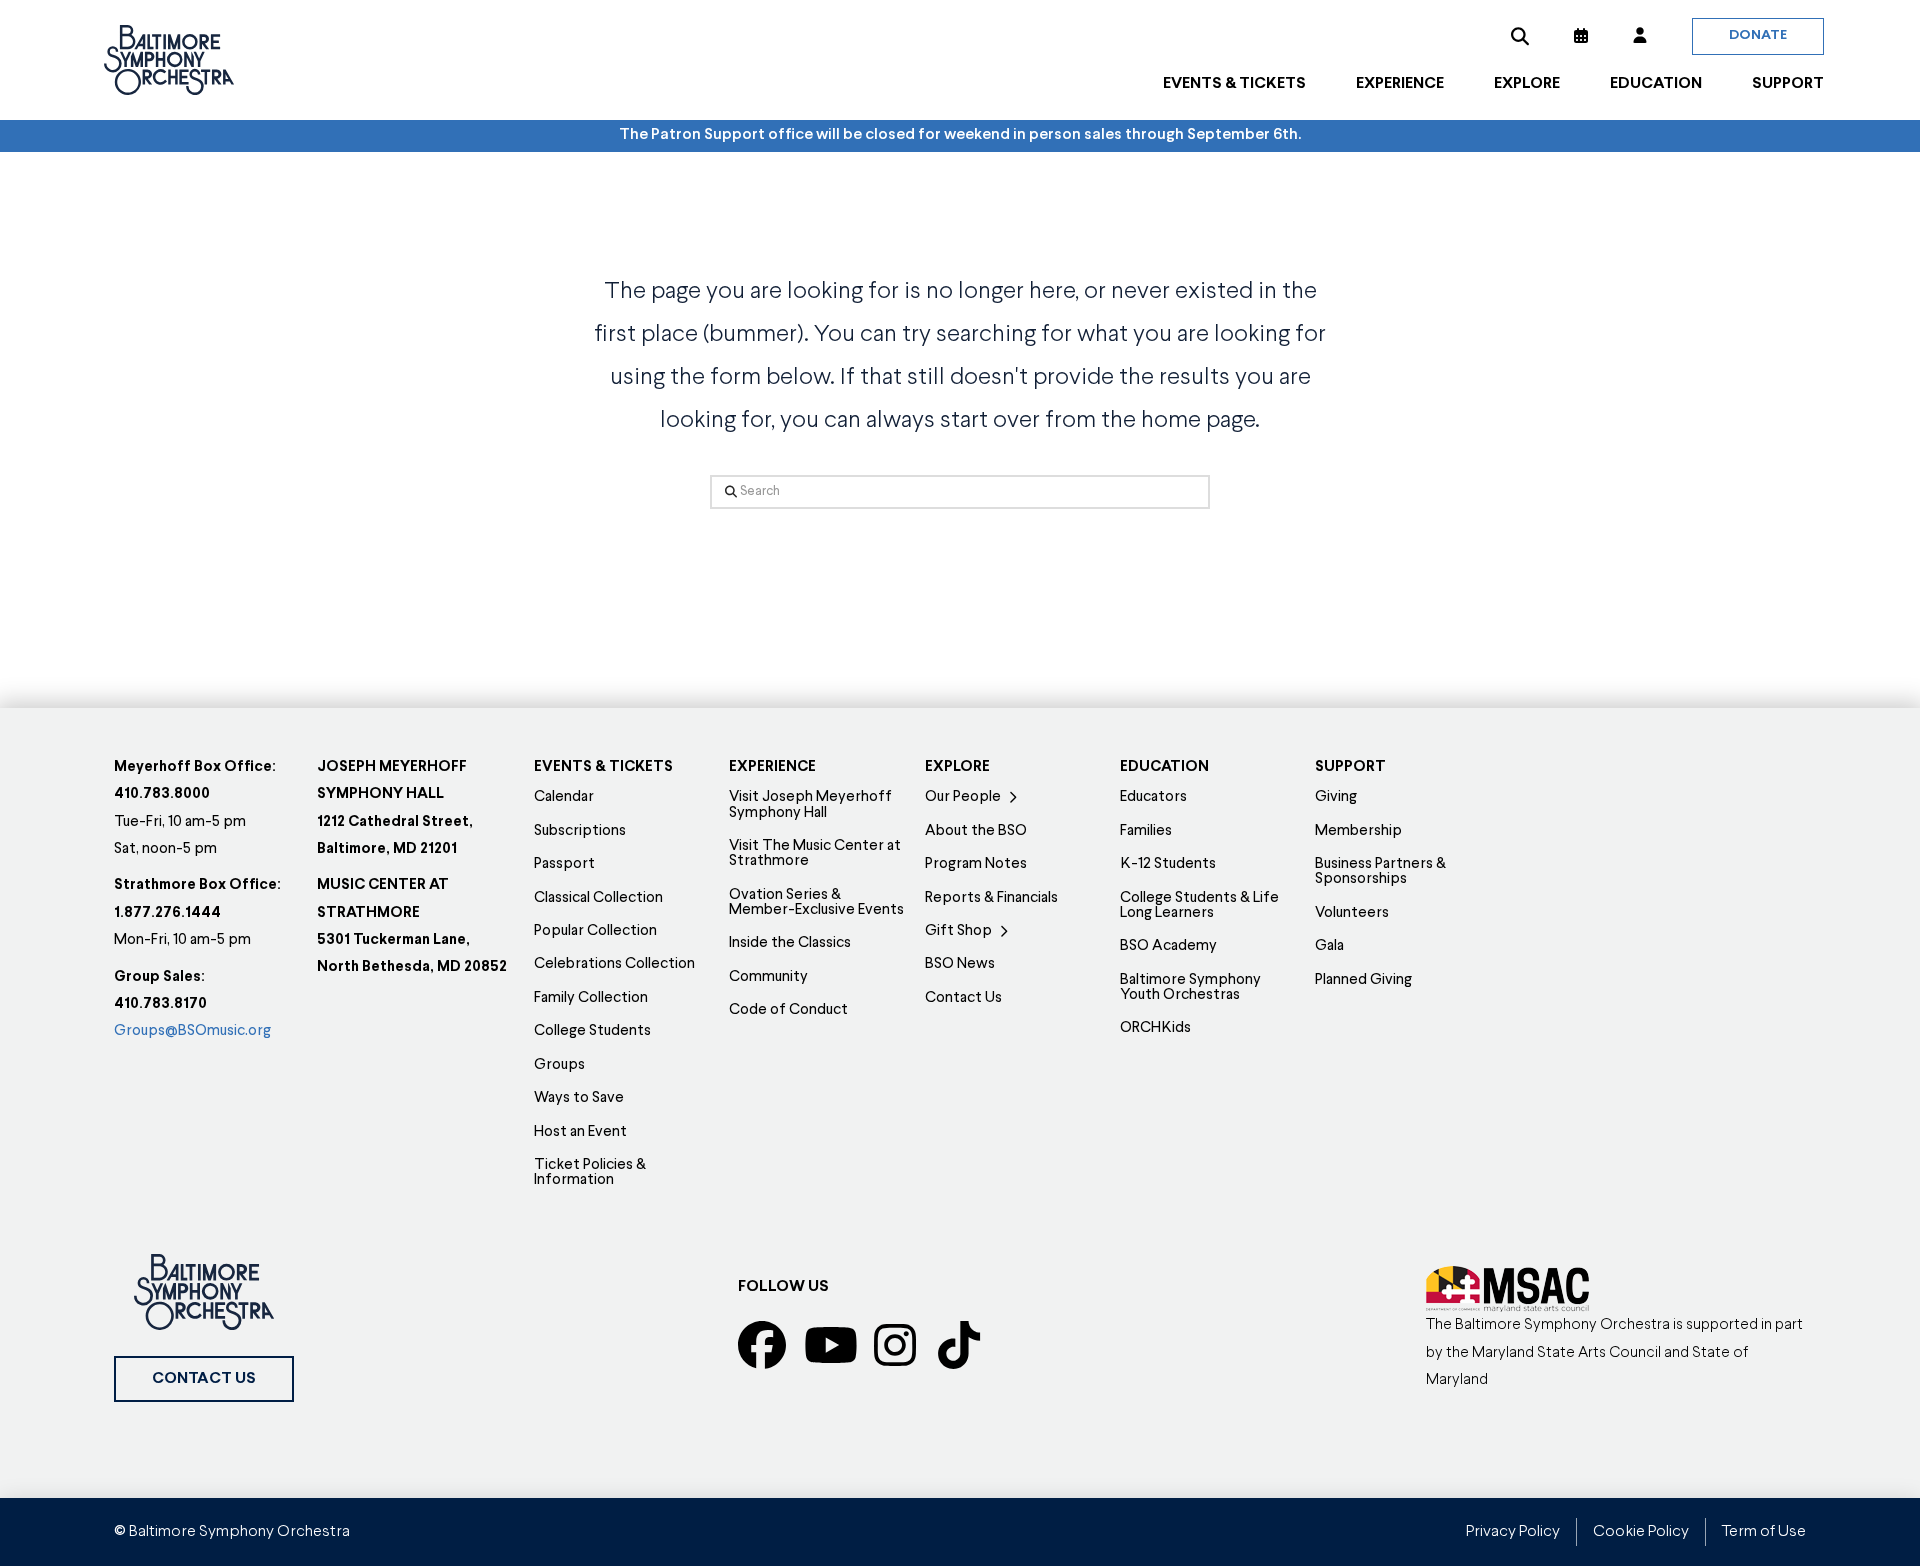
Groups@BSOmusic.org (192, 1031)
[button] (1520, 36)
